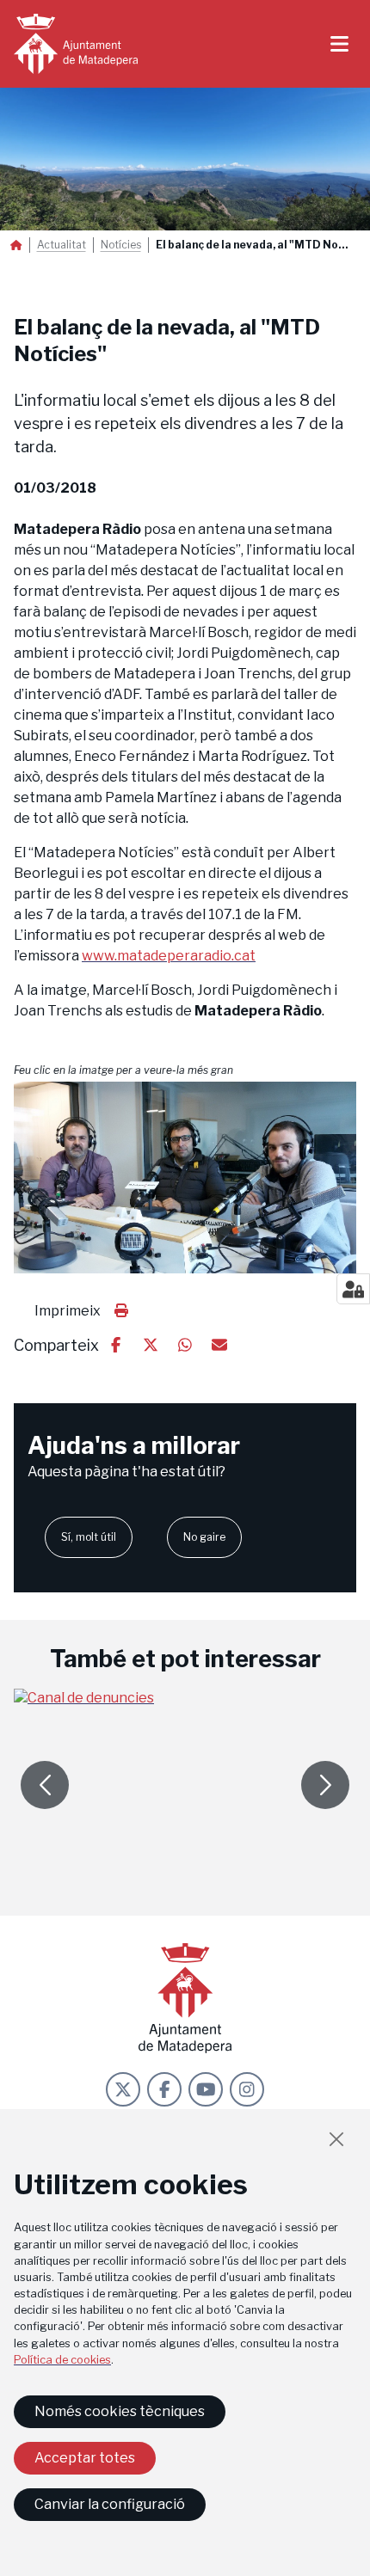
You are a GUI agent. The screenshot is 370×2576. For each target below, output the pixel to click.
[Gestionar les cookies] (353, 1289)
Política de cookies (62, 2360)
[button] (185, 1178)
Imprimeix (68, 1311)
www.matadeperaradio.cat (169, 956)
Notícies (121, 245)
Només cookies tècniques (120, 2411)
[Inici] (76, 44)
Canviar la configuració (110, 2504)
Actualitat (62, 245)
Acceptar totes (85, 2458)
